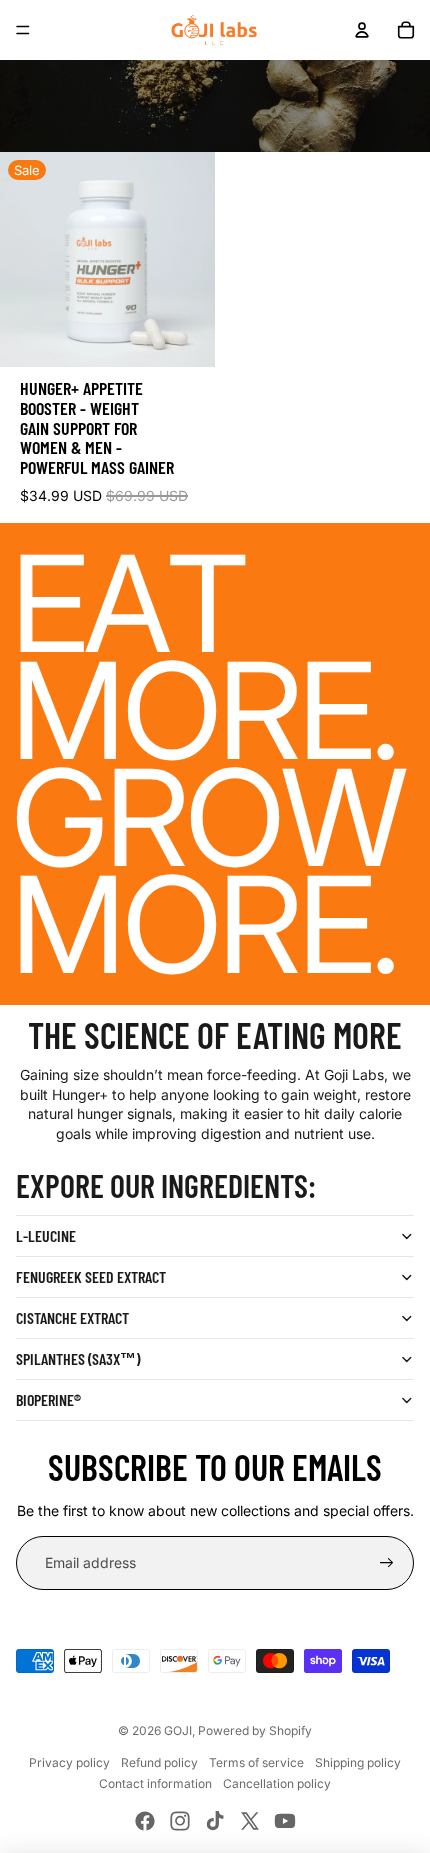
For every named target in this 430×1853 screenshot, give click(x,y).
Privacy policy (69, 1762)
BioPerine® (48, 1399)
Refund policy (159, 1762)
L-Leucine (46, 1235)
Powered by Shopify (255, 1730)
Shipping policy (358, 1762)
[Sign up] (387, 1563)
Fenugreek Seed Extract (91, 1276)
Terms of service (256, 1762)
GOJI (178, 1730)
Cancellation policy (277, 1783)
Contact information (155, 1783)
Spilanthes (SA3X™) (78, 1358)
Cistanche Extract (72, 1317)
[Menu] (23, 30)
